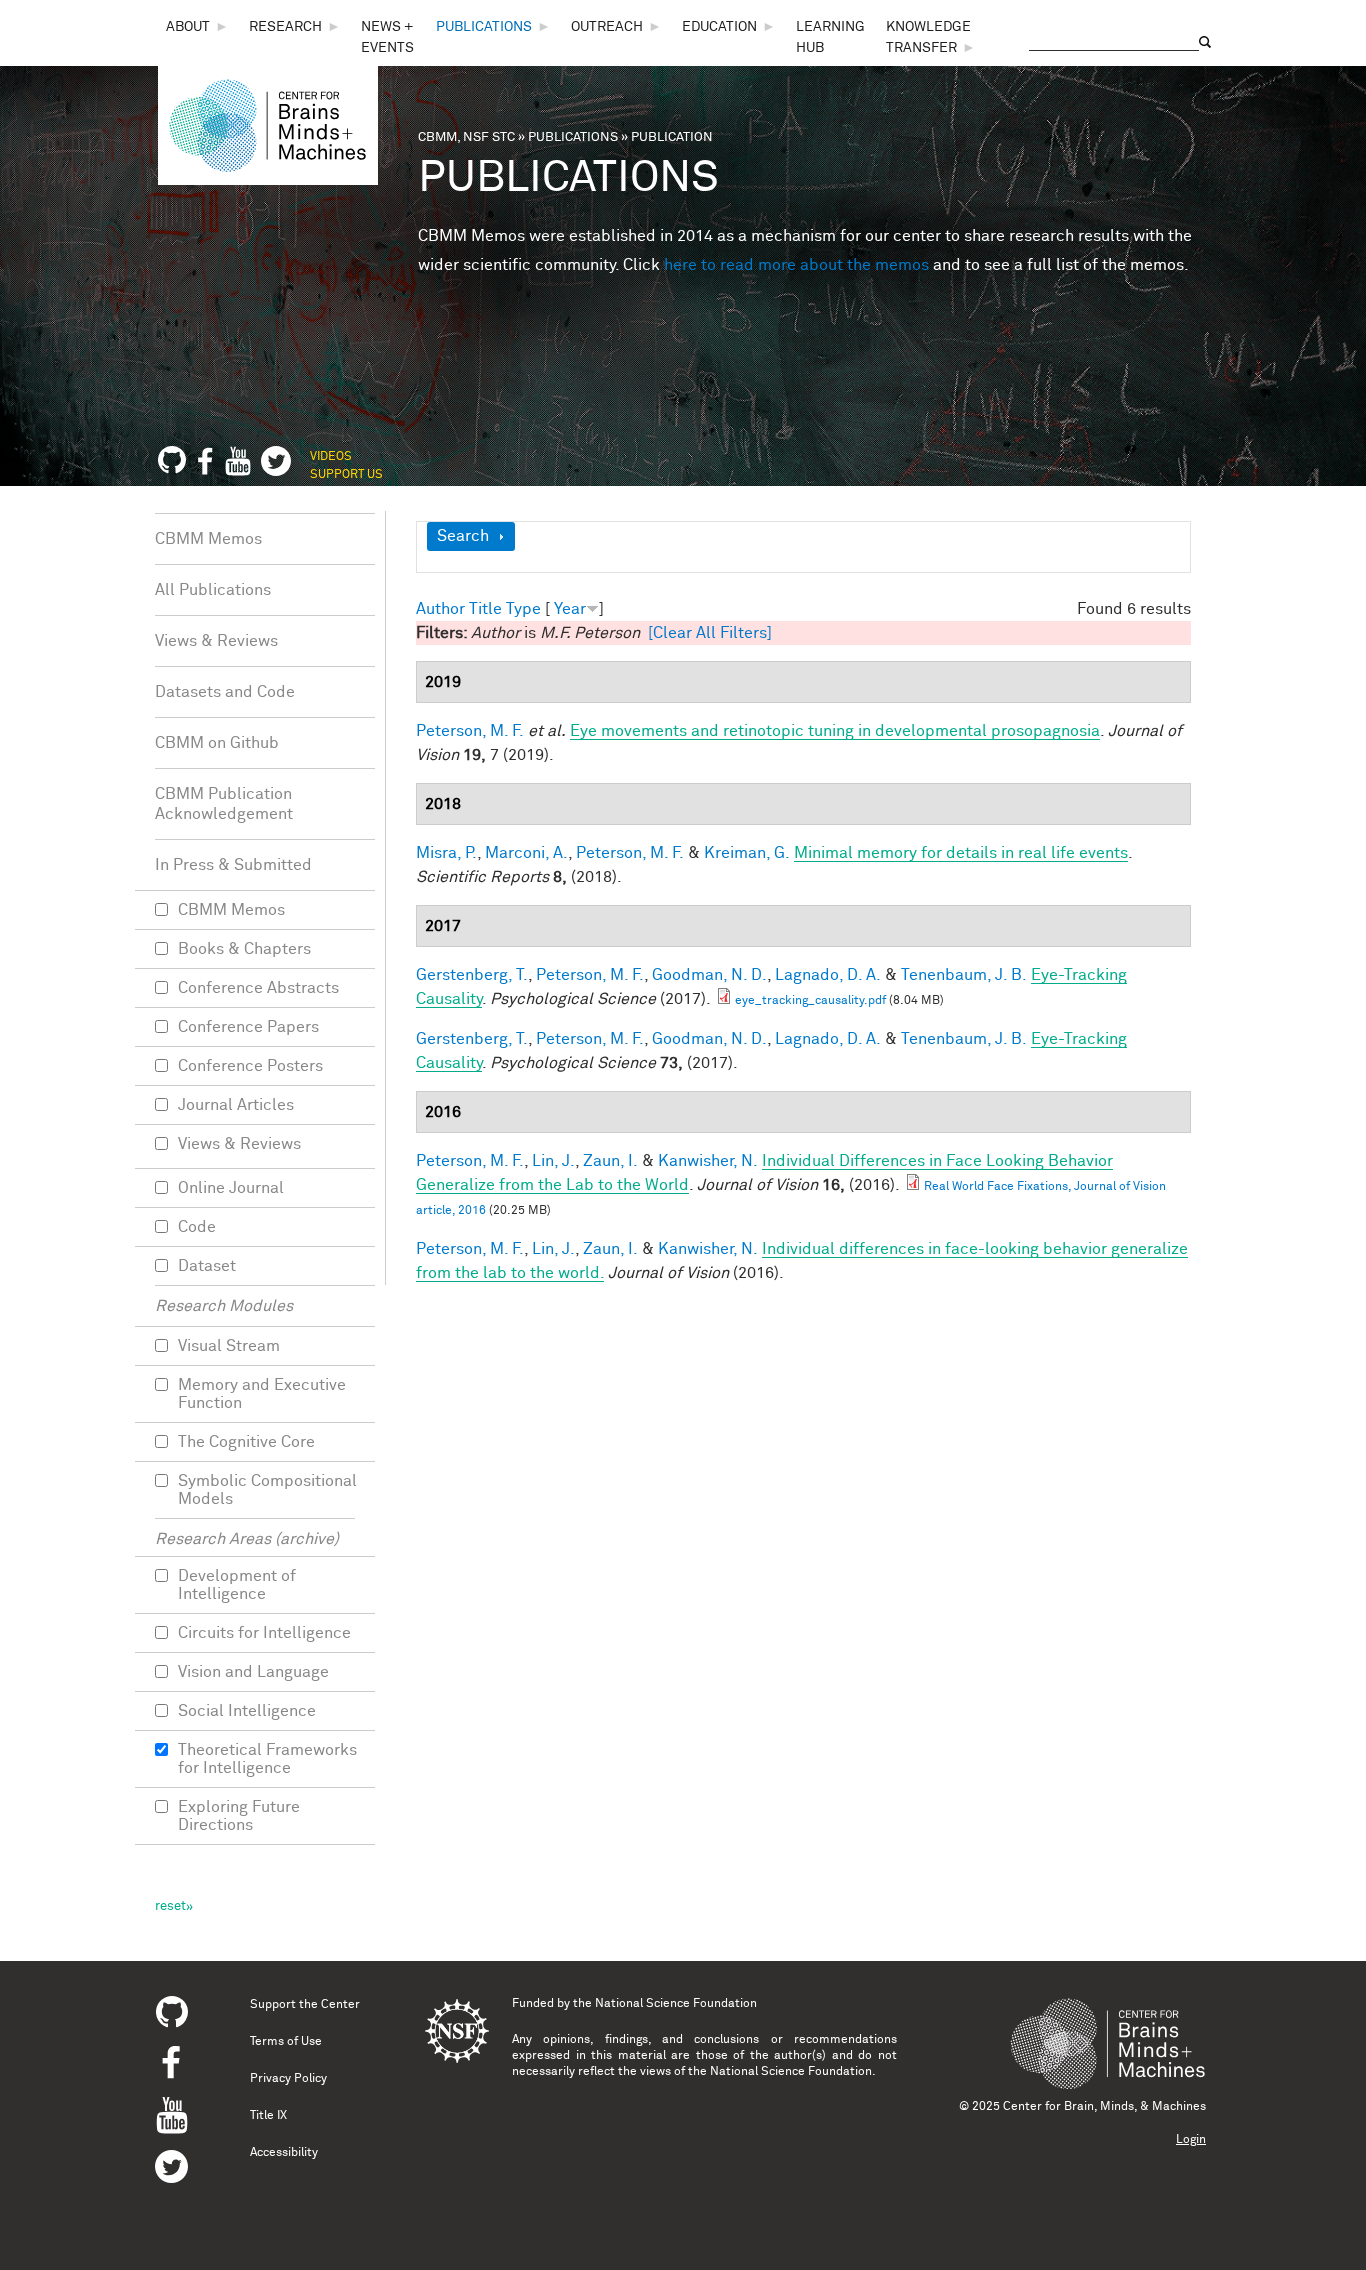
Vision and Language (253, 1672)
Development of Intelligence (237, 1585)
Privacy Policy (288, 2079)
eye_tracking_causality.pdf (810, 1001)
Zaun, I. (610, 1161)
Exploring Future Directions (239, 1816)
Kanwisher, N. (708, 1161)
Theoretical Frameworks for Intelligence (267, 1759)
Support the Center (305, 2005)
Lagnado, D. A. (828, 975)
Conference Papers (248, 1027)
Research (285, 27)
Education (719, 27)
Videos (331, 457)
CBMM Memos (208, 539)
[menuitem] (197, 27)
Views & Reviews (216, 641)
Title (485, 609)
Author (440, 609)
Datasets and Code (225, 692)
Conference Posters (250, 1066)
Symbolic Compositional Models (267, 1490)
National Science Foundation (676, 2004)
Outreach (607, 27)
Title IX (268, 2116)
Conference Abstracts (258, 988)
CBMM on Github (217, 743)
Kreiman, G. (747, 853)
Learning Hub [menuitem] (830, 37)
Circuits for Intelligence (264, 1633)
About (188, 27)
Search (463, 536)
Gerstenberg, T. (472, 975)
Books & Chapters (244, 949)
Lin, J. (553, 1161)
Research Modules (224, 1306)
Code (197, 1227)
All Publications (213, 590)
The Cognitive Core (246, 1442)
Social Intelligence (247, 1711)
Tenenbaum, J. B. (964, 975)
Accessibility (284, 2153)
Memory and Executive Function (262, 1394)
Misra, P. (446, 853)
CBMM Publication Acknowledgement (224, 804)
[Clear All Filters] (710, 633)
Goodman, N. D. (709, 975)
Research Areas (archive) (247, 1539)
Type (523, 609)
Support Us (346, 475)
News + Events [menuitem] (387, 37)
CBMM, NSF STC (466, 137)
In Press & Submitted (233, 865)
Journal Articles (236, 1105)
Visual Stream (229, 1346)
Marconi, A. (526, 853)
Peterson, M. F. (470, 731)
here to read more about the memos (796, 265)
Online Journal (231, 1188)
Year (570, 609)
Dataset (207, 1266)
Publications (484, 27)
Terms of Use (286, 2042)
